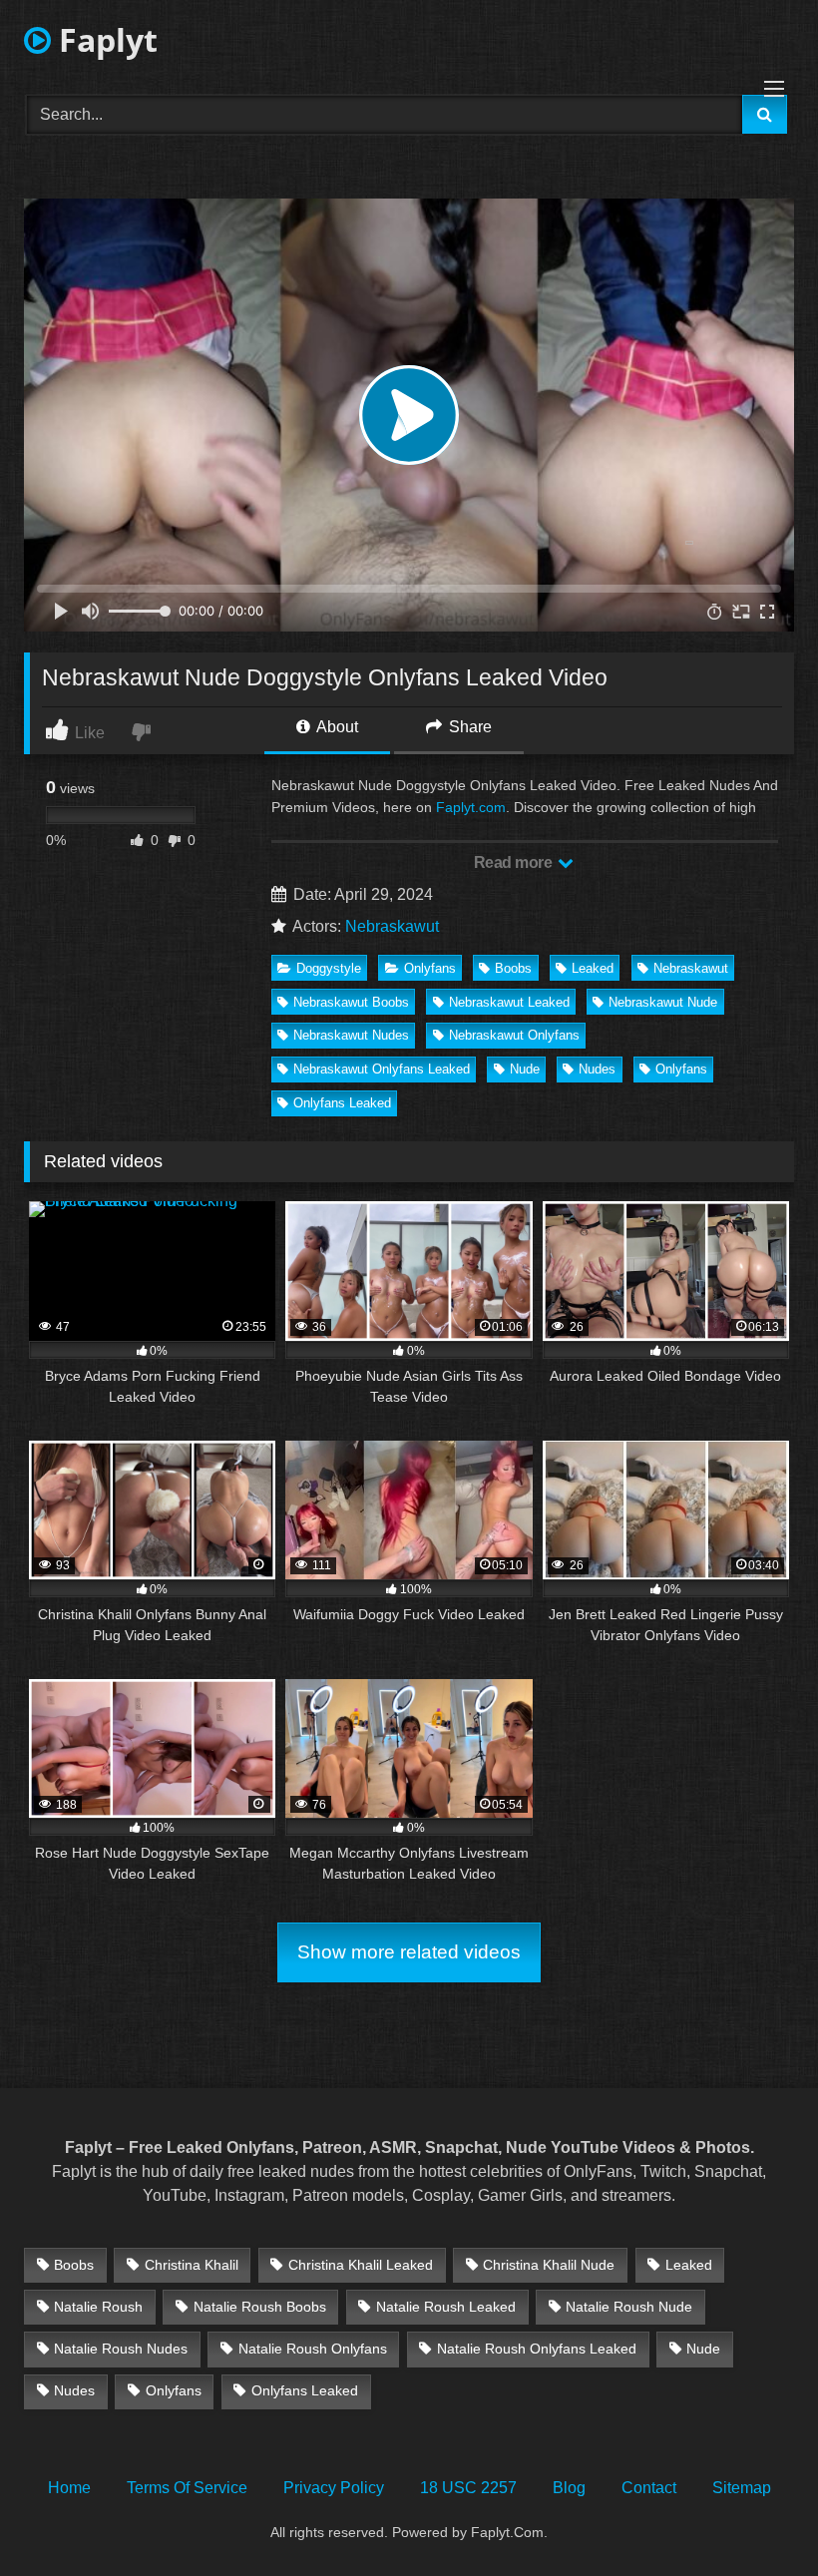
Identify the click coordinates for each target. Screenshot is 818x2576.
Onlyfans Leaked (342, 1103)
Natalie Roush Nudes (121, 2349)
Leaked (593, 968)
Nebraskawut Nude (663, 1002)
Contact (649, 2488)
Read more (515, 862)
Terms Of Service (187, 2488)
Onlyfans (430, 968)
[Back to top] (756, 2517)
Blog (569, 2488)
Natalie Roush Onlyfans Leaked (537, 2349)
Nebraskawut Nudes (351, 1035)
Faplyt (104, 39)
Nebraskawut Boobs (351, 1002)
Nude (525, 1069)
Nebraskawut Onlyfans (514, 1035)
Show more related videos (409, 1952)
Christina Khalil (192, 2265)
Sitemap (742, 2488)
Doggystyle (329, 968)
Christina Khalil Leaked (361, 2265)
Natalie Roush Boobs (260, 2307)
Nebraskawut (392, 926)
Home (69, 2488)
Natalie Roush (98, 2307)
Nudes (597, 1069)
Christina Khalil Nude (549, 2265)
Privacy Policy (334, 2488)
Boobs (513, 968)
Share (468, 727)
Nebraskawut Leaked (509, 1002)
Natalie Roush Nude (629, 2307)
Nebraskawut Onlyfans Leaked (382, 1069)
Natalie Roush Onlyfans (313, 2349)
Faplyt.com (471, 807)
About (336, 727)
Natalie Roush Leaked (446, 2307)
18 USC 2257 (468, 2488)
